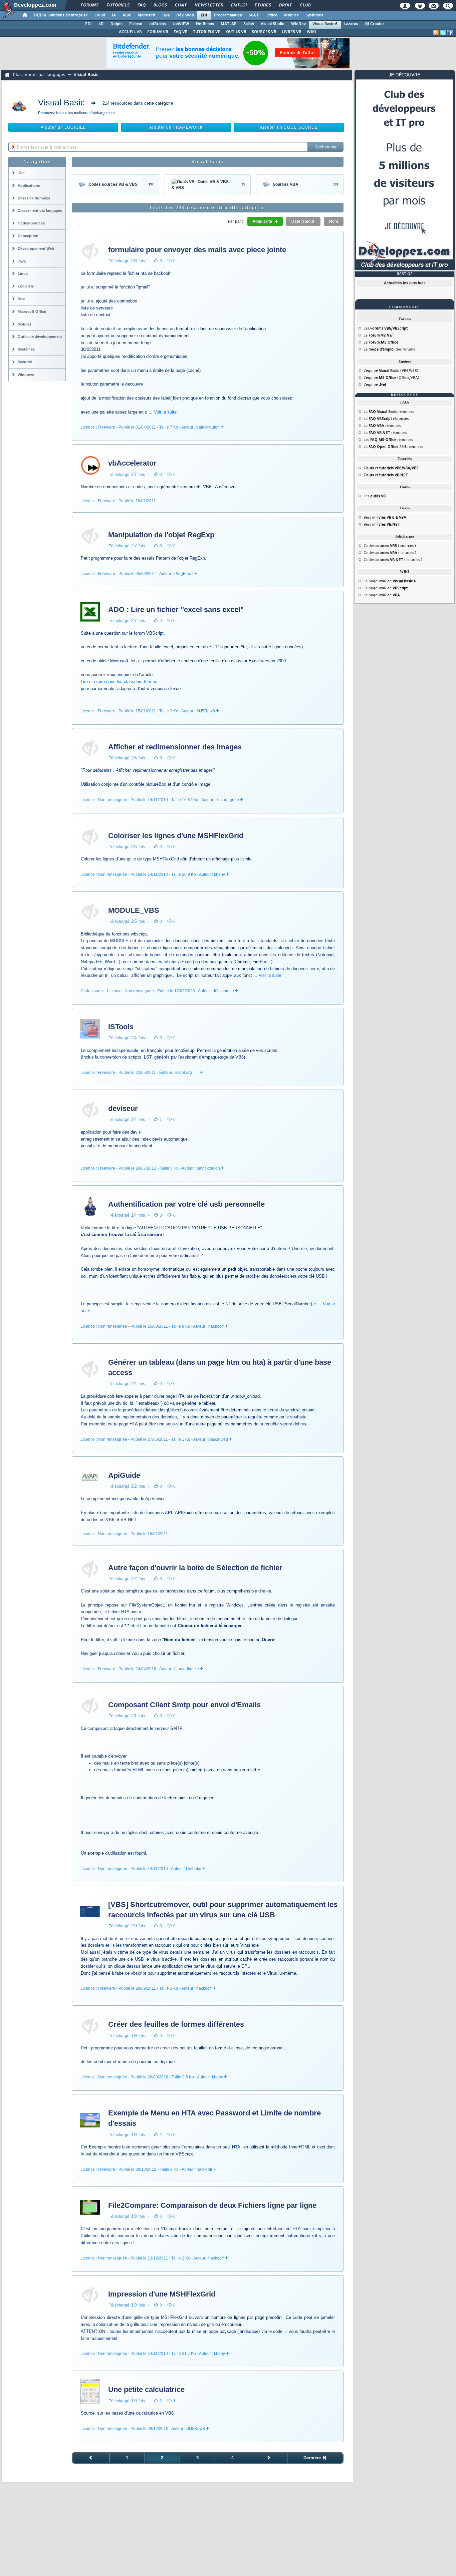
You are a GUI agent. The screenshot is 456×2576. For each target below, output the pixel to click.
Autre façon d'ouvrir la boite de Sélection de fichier (195, 1568)
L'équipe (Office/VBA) (391, 378)
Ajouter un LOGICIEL (63, 127)
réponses (391, 412)
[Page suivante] (269, 2458)
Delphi (117, 24)
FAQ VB (181, 32)
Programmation (228, 15)
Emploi (239, 5)
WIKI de (397, 581)
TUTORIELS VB (207, 32)
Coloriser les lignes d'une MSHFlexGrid (176, 836)
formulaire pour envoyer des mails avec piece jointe (197, 250)
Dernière (313, 2458)
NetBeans (205, 24)
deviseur (123, 1108)
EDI (204, 15)
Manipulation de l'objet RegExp (161, 535)
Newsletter (208, 5)
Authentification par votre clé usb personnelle (186, 1204)
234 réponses (396, 447)
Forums (89, 5)
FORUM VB (158, 32)
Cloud (100, 15)
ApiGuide (124, 1475)
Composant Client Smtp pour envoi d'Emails (184, 1705)
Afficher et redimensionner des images (175, 747)
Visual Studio (273, 24)
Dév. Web (185, 15)
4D (101, 24)
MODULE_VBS (134, 910)
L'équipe (375, 385)
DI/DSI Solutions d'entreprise (61, 15)
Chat (180, 5)
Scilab (249, 24)
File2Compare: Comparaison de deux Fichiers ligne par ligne (212, 2205)
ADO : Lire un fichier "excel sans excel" (176, 609)
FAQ (141, 5)
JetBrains (157, 24)
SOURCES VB (264, 32)
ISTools (121, 1027)
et (391, 468)
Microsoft (146, 15)
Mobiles (291, 15)
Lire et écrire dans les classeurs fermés (119, 682)
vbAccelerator (132, 463)
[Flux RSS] (436, 33)
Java (166, 15)
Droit (285, 5)
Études (263, 5)
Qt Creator (375, 24)
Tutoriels (118, 5)
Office (272, 15)
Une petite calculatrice (146, 2389)
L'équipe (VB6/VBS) (391, 371)
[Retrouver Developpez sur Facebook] (450, 33)
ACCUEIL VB (130, 32)
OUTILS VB (236, 32)
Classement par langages (39, 75)
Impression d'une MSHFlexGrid (162, 2294)
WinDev (298, 24)
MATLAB (229, 24)
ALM (127, 15)
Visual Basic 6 (325, 24)
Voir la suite (165, 412)
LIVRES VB (292, 32)
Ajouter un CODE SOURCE (289, 127)
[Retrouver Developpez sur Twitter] (443, 33)
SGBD (254, 15)
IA (114, 15)
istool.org (184, 1073)
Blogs (160, 5)
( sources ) (396, 546)
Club (305, 5)
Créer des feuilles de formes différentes (176, 2024)
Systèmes (314, 15)
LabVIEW (181, 24)
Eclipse (136, 24)
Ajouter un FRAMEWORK (176, 127)
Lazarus (351, 24)
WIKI (311, 32)
